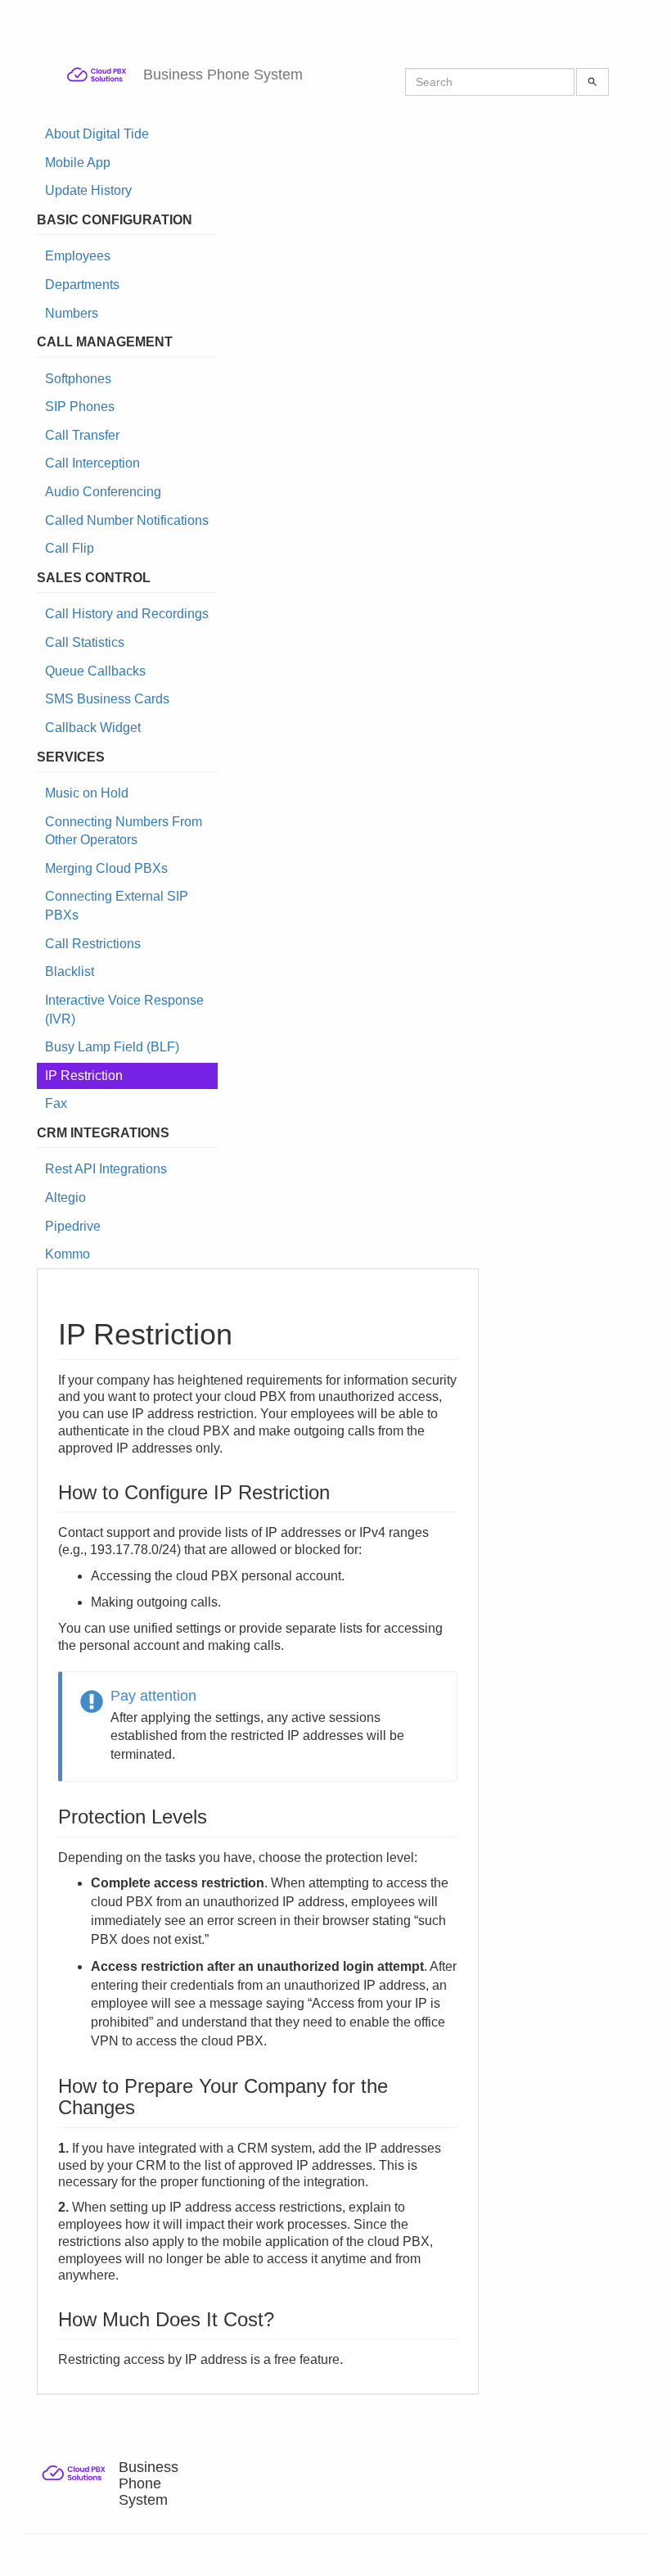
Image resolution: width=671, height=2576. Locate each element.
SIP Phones (80, 407)
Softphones (78, 379)
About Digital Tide (97, 134)
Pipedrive (73, 1226)
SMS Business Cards (107, 699)
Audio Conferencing (103, 492)
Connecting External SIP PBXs (117, 906)
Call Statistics (85, 642)
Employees (78, 256)
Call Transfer (82, 435)
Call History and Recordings (127, 614)
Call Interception (92, 463)
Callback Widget (93, 728)
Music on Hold (87, 793)
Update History (88, 190)
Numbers (72, 313)
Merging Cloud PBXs (106, 868)
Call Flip (70, 548)
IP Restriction (84, 1076)
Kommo (68, 1254)
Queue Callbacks (95, 671)
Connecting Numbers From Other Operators (124, 831)
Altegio (65, 1198)
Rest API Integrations (106, 1169)
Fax (56, 1103)
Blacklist (70, 972)
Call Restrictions (93, 944)
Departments (82, 285)
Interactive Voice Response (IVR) (124, 1010)
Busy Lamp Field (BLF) (112, 1047)
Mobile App (78, 163)
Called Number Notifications (127, 520)
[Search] (592, 82)
